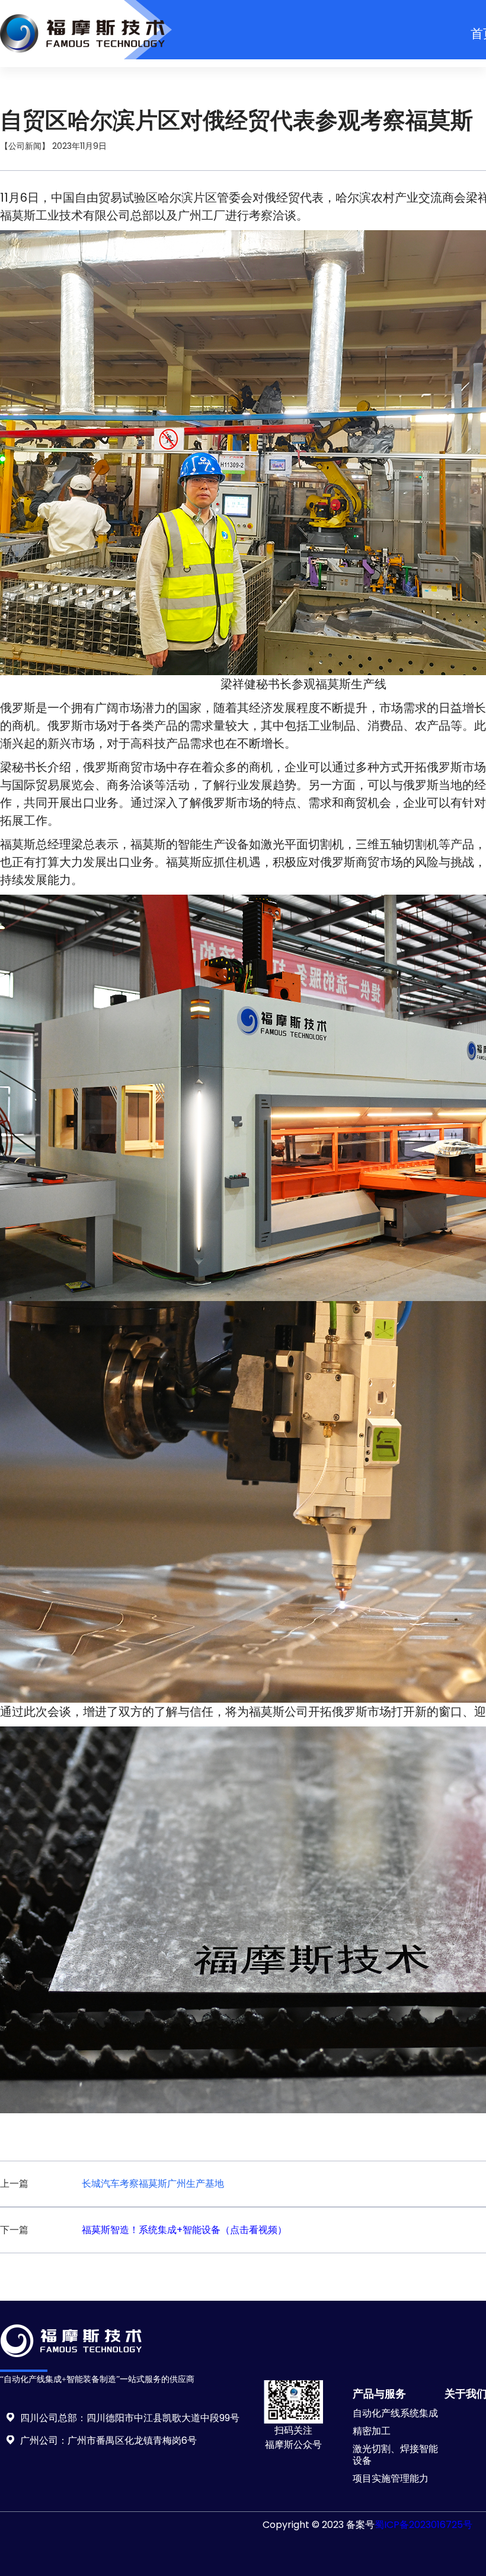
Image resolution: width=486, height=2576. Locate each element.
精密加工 (372, 2431)
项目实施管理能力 (391, 2478)
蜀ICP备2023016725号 (423, 2525)
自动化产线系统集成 (395, 2413)
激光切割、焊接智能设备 (395, 2455)
